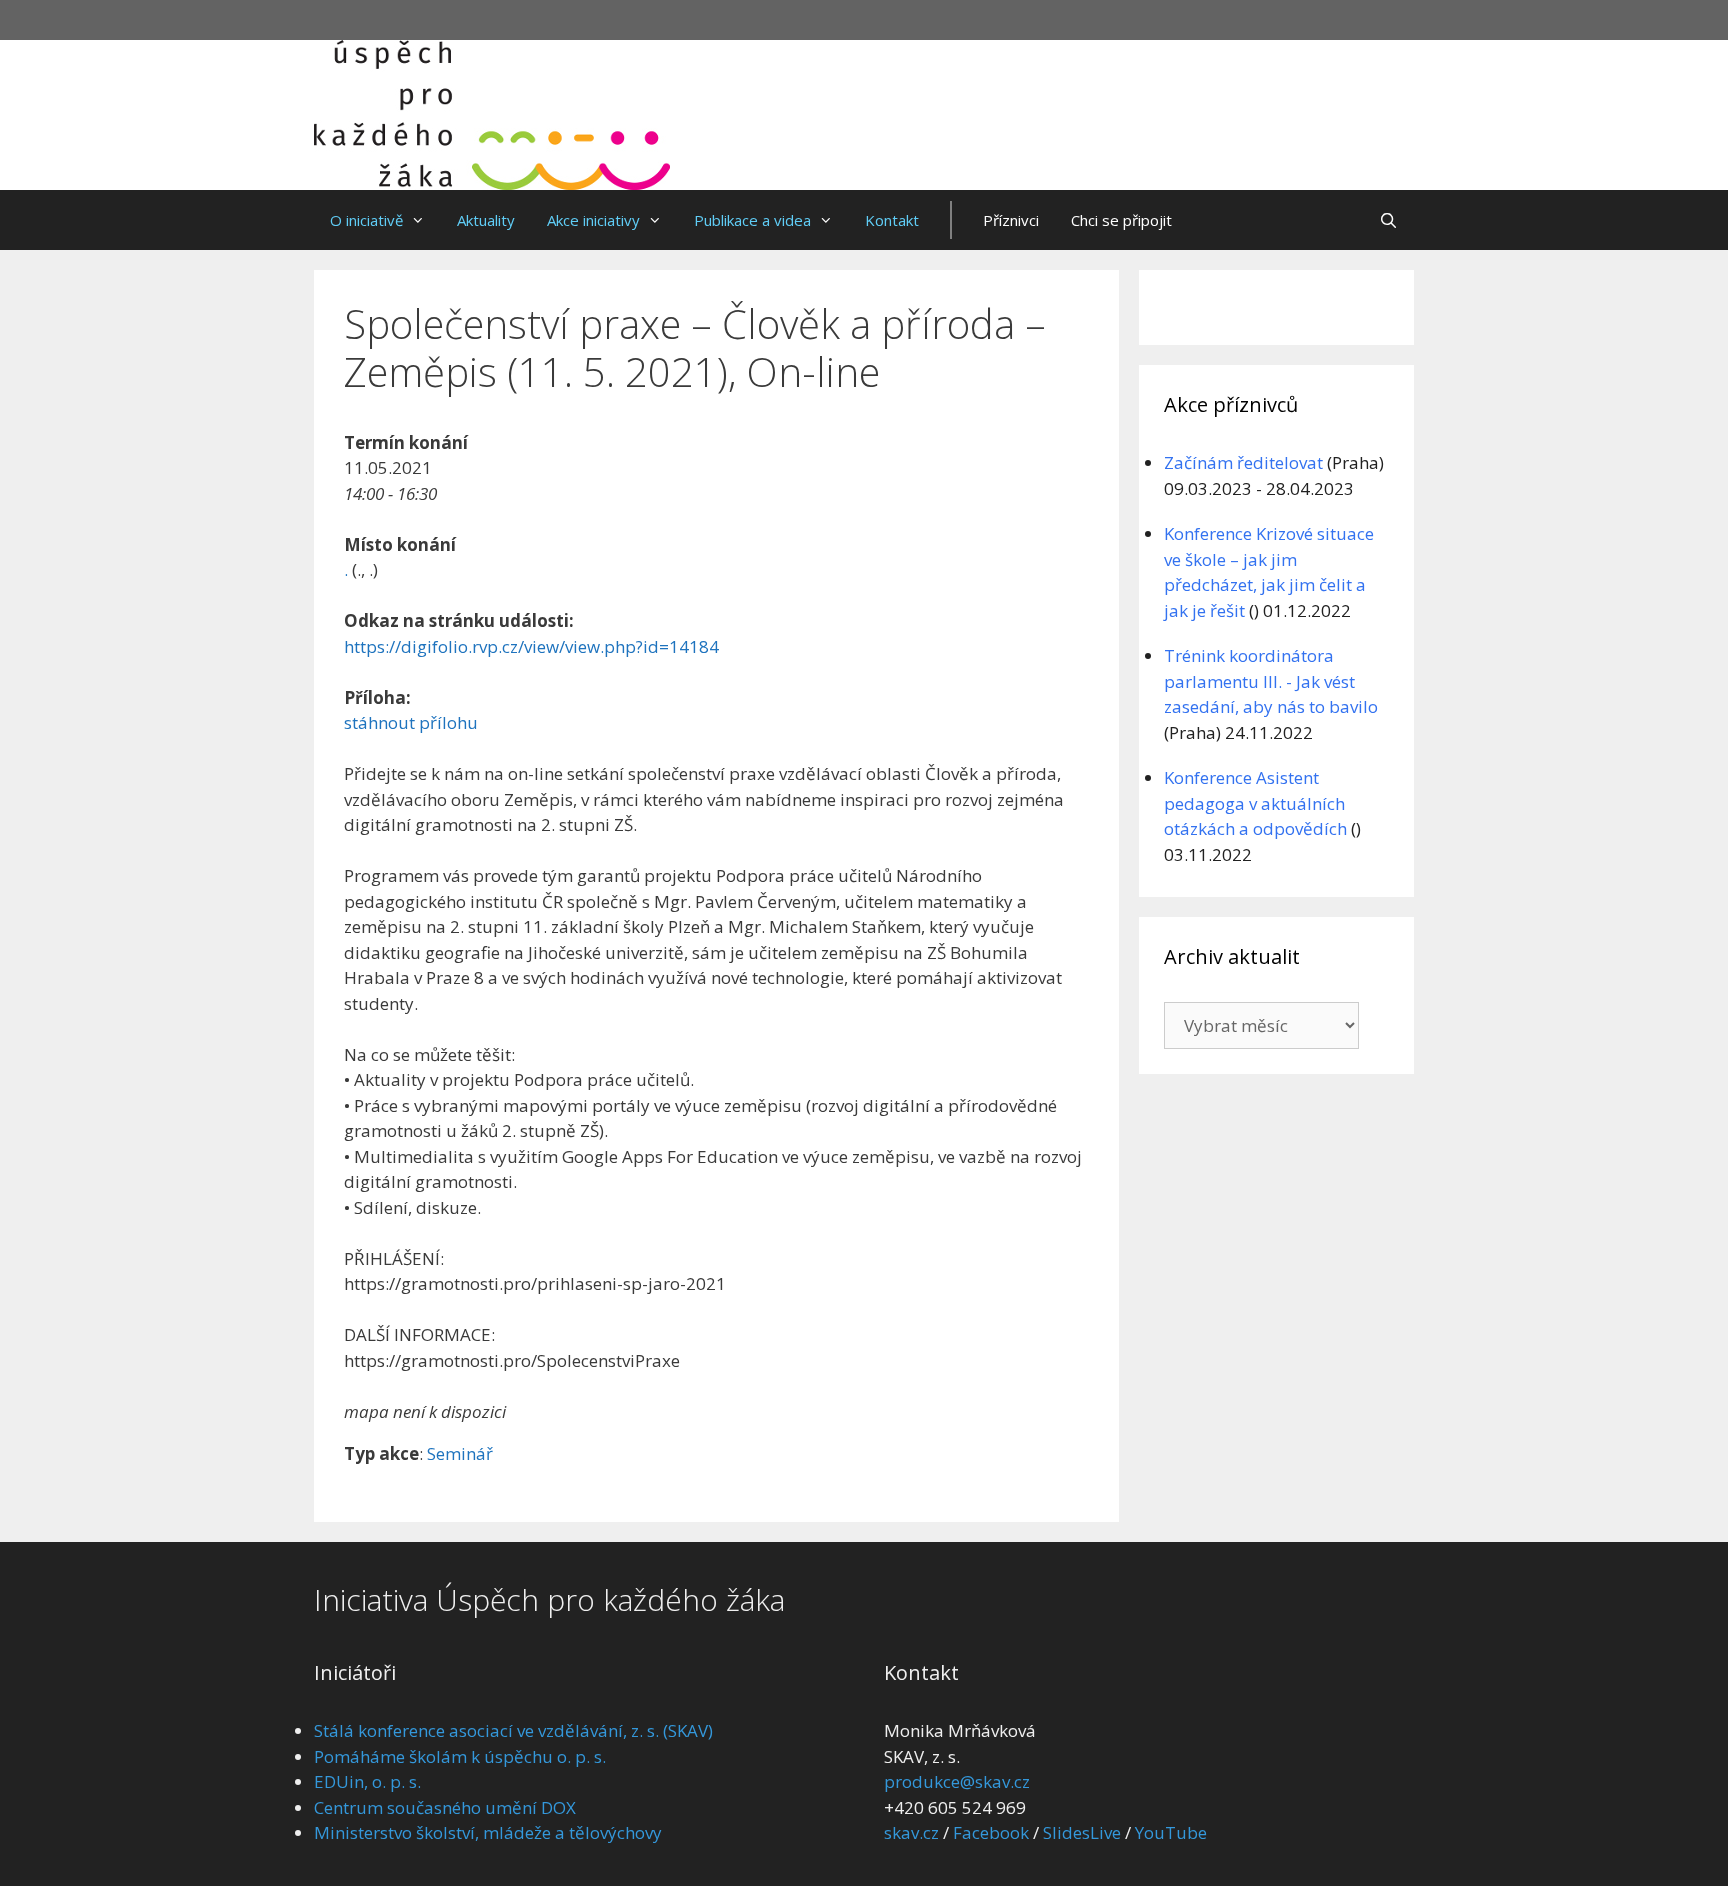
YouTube (1171, 1832)
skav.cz (911, 1832)
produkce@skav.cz (957, 1781)
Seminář (460, 1453)
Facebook (991, 1832)
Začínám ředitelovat (1243, 462)
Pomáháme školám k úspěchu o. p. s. (460, 1756)
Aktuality (486, 220)
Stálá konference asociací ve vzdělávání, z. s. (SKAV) (513, 1730)
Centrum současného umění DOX (445, 1807)
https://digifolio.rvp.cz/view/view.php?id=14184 (531, 646)
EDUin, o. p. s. (367, 1781)
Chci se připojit (1121, 220)
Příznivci (1011, 220)
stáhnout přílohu (411, 722)
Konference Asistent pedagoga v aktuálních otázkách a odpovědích (1255, 803)
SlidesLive (1082, 1832)
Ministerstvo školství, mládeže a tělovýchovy (488, 1832)
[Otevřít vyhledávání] (1388, 220)
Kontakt (892, 220)
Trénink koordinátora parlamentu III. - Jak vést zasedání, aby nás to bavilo (1271, 681)
